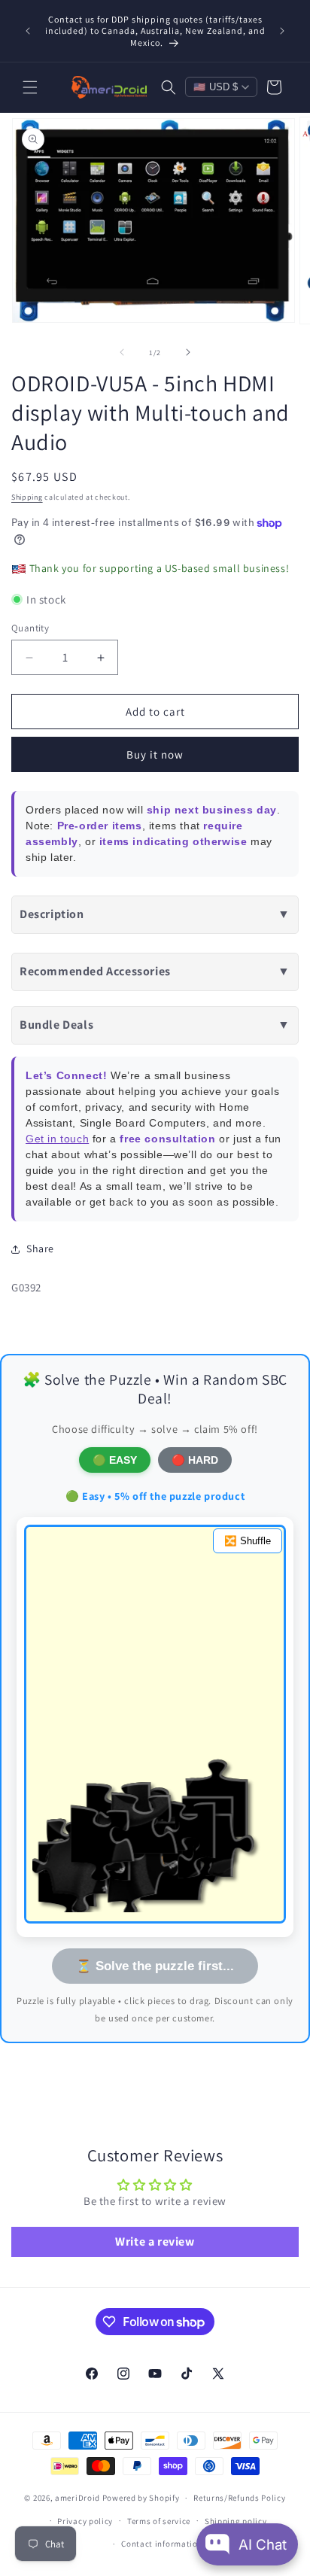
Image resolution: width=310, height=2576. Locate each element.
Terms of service (159, 2521)
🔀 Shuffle (248, 1541)
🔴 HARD (195, 1460)
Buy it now (155, 754)
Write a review (155, 2241)
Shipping (27, 497)
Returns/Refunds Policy (239, 2498)
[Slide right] (188, 352)
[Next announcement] (282, 31)
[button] (30, 87)
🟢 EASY (115, 1460)
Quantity (30, 628)
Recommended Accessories (155, 971)
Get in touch (57, 1139)
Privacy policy (85, 2521)
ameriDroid (77, 2498)
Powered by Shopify (141, 2498)
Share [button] (40, 1248)
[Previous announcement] (28, 31)
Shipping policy (236, 2521)
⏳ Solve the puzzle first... (155, 1966)
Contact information (162, 2544)
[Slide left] (122, 352)
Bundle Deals (155, 1025)
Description (155, 914)
